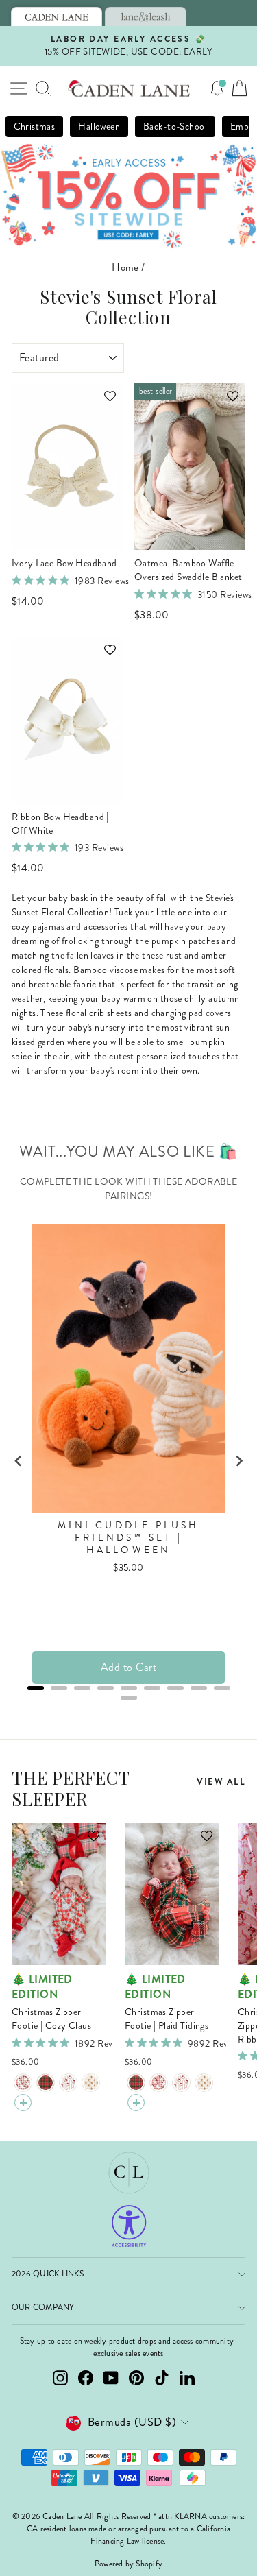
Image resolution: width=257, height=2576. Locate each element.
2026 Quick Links (48, 2274)
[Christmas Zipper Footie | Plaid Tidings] (46, 2083)
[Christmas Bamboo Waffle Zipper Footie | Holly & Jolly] (68, 2083)
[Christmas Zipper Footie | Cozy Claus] (23, 2083)
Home (125, 267)
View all (221, 1782)
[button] (103, 402)
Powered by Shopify (128, 2564)
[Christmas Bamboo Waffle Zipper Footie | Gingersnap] (91, 2083)
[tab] (57, 16)
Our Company (43, 2308)
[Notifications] (217, 88)
